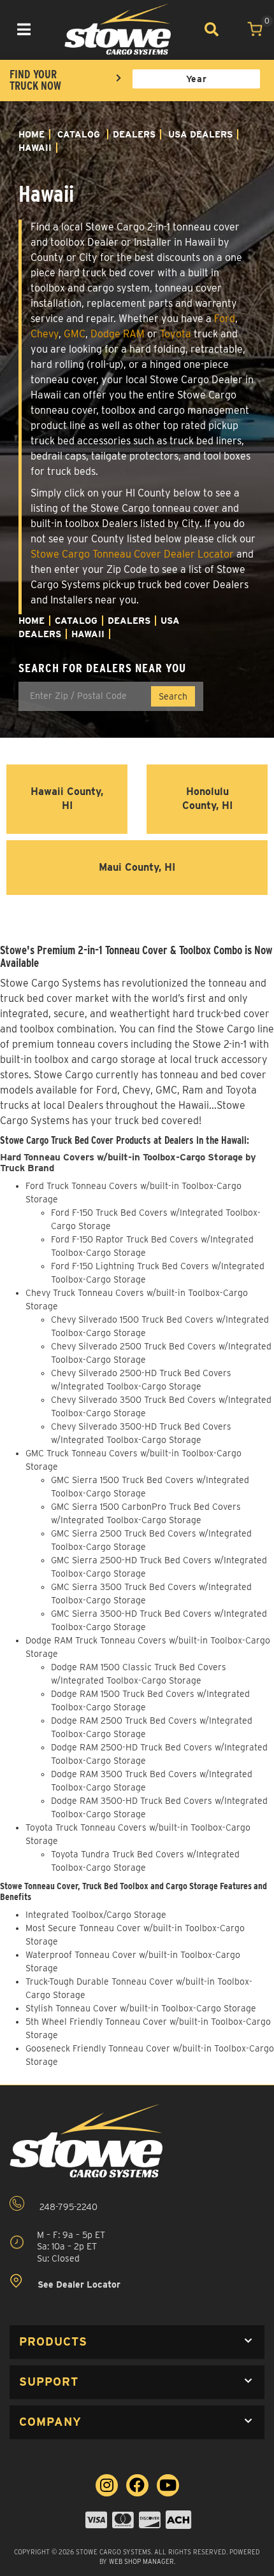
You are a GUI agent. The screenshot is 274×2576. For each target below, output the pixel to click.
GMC (75, 334)
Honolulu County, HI (207, 799)
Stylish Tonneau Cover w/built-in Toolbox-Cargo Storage (141, 2008)
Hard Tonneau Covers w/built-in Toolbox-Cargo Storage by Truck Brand (128, 1163)
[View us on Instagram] (107, 2485)
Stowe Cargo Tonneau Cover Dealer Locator (132, 554)
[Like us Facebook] (137, 2485)
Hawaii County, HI (67, 799)
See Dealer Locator (78, 2284)
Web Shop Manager (141, 2561)
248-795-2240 (67, 2207)
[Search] (212, 29)
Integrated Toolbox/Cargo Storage (96, 1915)
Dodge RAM (118, 334)
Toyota (176, 334)
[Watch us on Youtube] (168, 2485)
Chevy (45, 334)
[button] (137, 2342)
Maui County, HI (137, 867)
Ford (225, 319)
